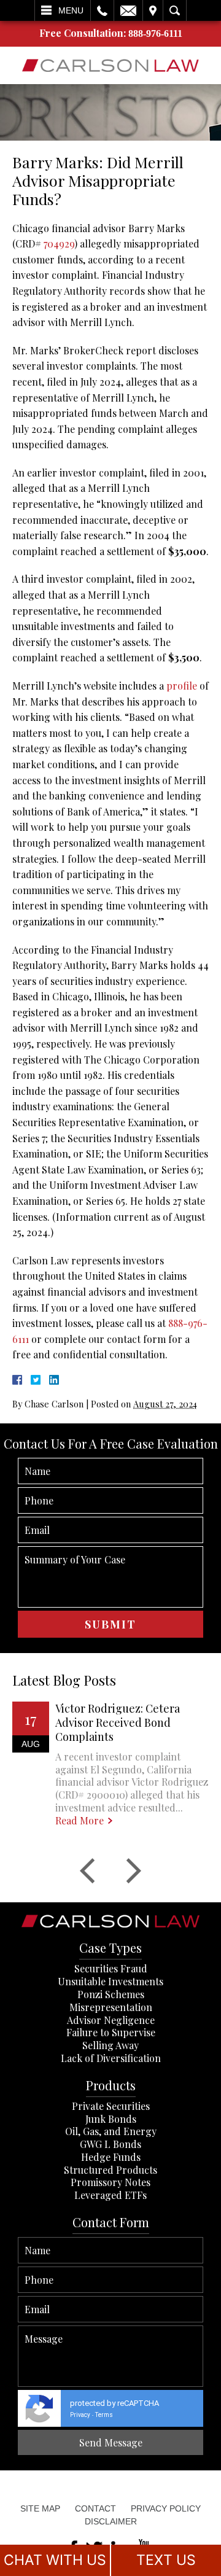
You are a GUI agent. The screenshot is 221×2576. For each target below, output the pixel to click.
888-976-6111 (155, 33)
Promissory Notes (110, 2182)
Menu (71, 10)
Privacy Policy (166, 2508)
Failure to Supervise (111, 2032)
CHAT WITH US (55, 2560)
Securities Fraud (111, 1968)
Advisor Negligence (111, 2020)
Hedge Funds (111, 2157)
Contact (95, 2508)
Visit (153, 10)
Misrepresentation (111, 2007)
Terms (104, 2415)
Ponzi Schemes (111, 1994)
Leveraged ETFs (110, 2195)
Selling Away (110, 2045)
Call (102, 10)
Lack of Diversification (111, 2058)
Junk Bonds (111, 2119)
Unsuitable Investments (110, 1981)
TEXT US (166, 2560)
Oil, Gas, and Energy (111, 2131)
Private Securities (111, 2106)
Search (175, 10)
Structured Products (110, 2170)
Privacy (80, 2415)
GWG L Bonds (110, 2144)
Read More (79, 1821)
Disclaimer (111, 2521)
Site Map (40, 2508)
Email (128, 10)
